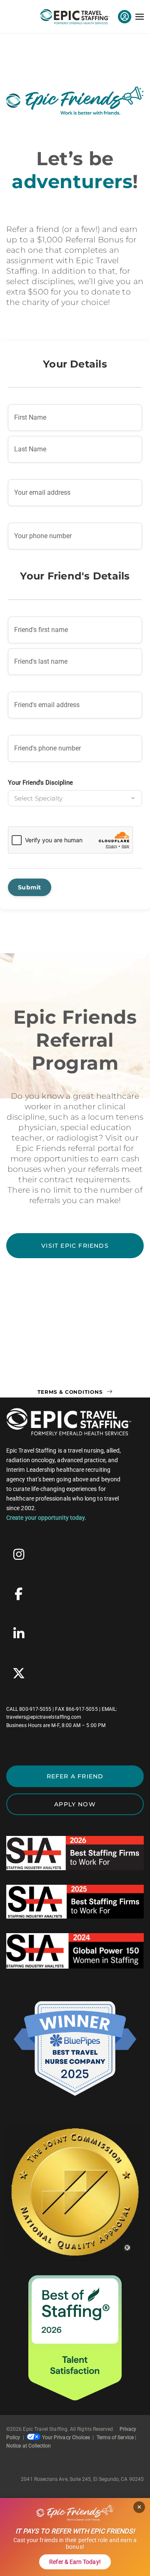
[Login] (125, 17)
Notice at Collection (29, 2446)
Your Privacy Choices (66, 2438)
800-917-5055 (35, 1709)
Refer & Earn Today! (75, 2562)
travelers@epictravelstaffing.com (44, 1717)
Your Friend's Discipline (40, 783)
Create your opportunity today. (46, 1518)
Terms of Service (115, 2438)
